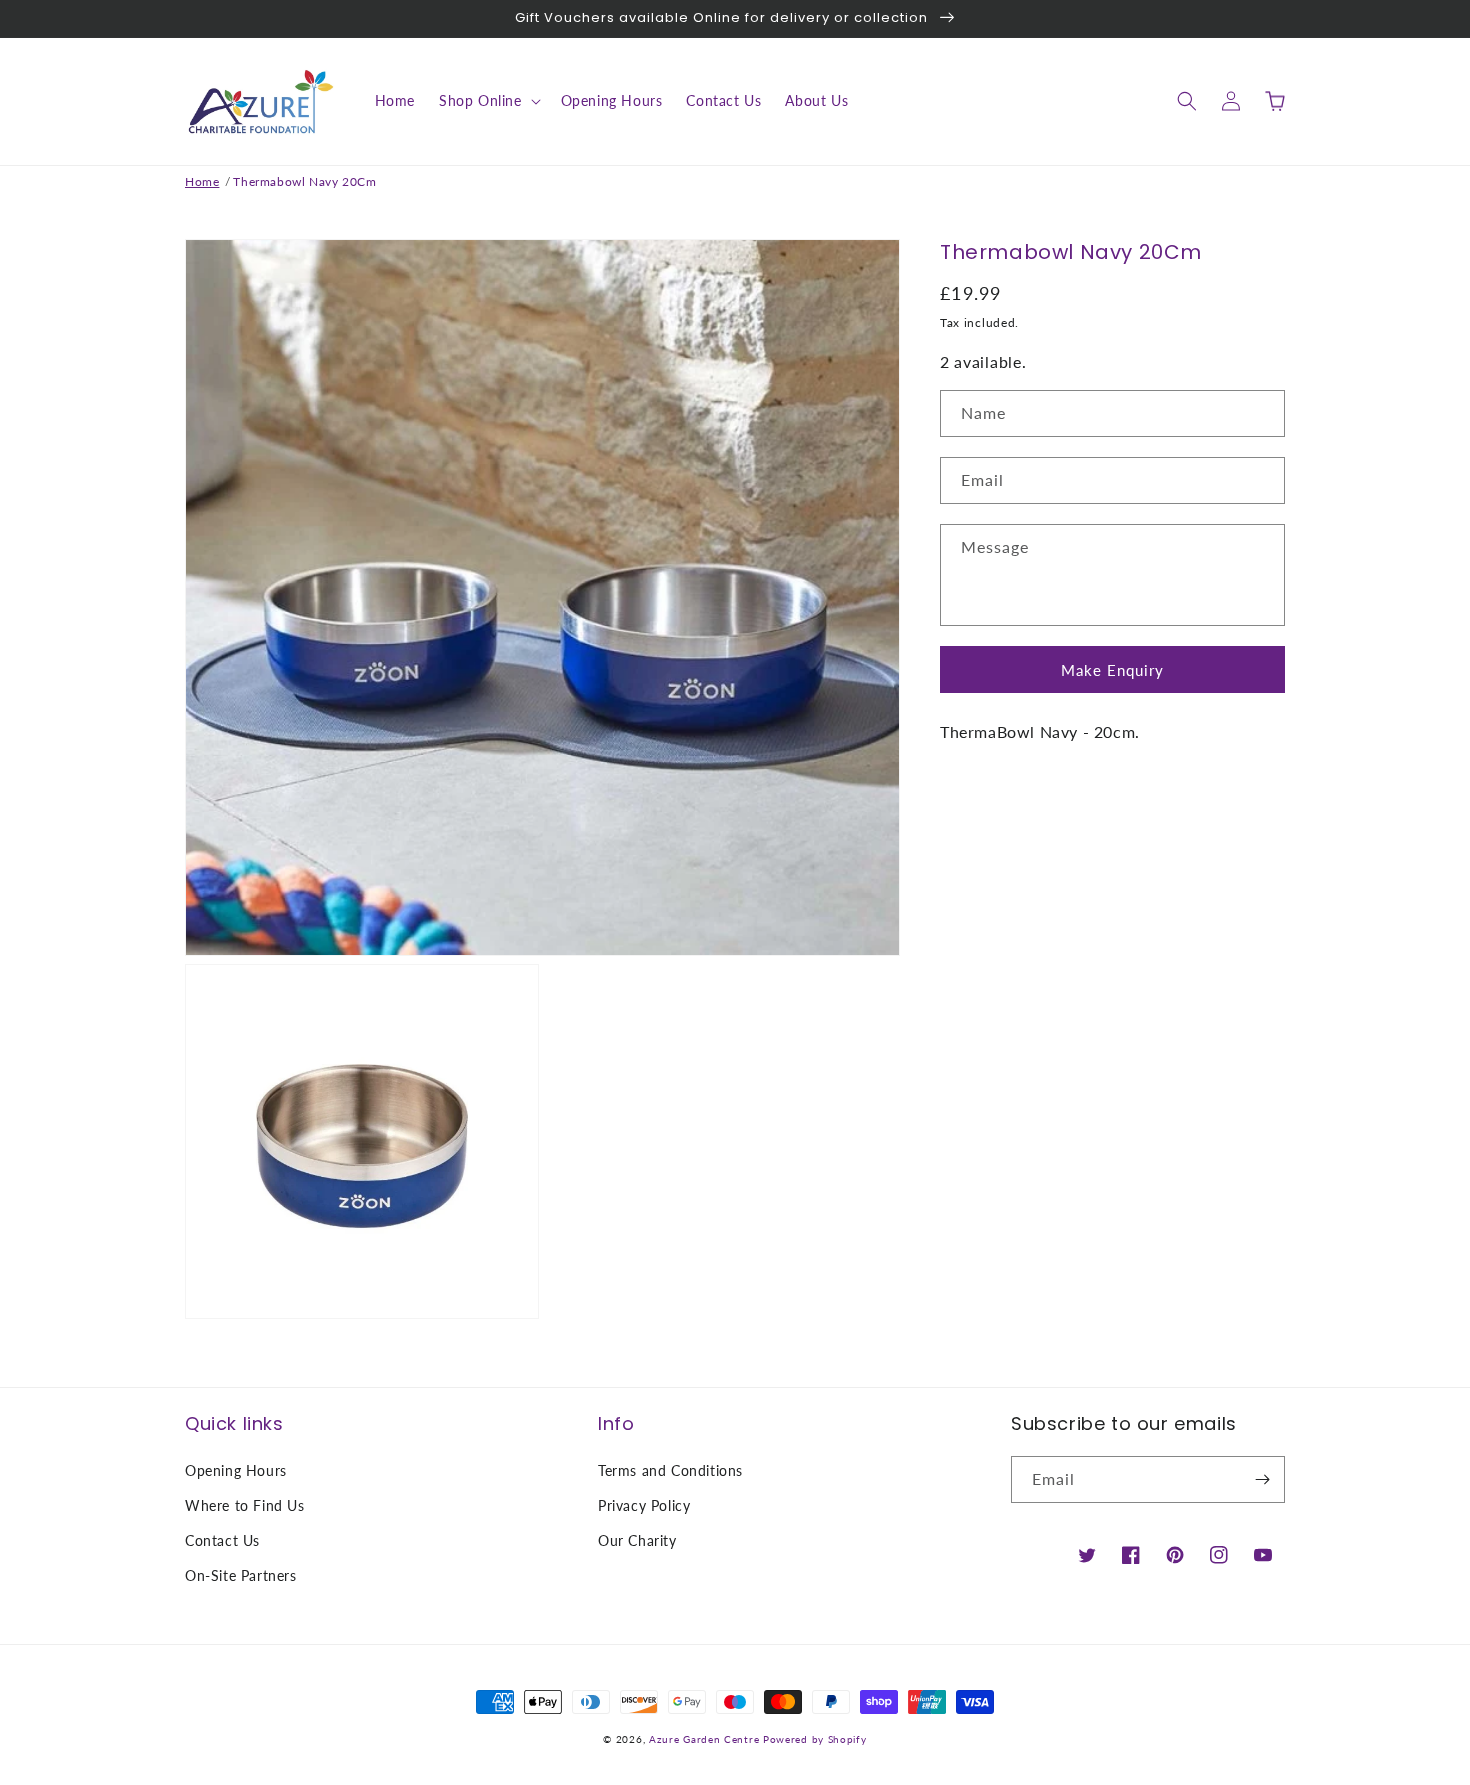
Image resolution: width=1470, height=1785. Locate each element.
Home (202, 181)
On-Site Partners (241, 1575)
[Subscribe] (1262, 1479)
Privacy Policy (644, 1505)
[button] (488, 101)
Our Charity (637, 1540)
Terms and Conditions (670, 1470)
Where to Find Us (245, 1505)
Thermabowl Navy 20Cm (304, 181)
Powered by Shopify (815, 1739)
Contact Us (222, 1540)
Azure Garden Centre (704, 1739)
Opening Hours (236, 1470)
